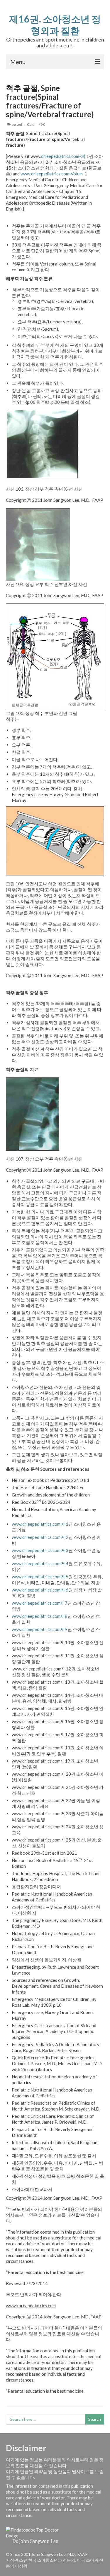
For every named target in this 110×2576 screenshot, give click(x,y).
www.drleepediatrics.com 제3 (40, 1550)
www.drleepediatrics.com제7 (40, 1603)
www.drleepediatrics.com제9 (40, 1629)
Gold (31, 124)
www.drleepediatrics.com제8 (40, 1616)
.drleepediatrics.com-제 (63, 156)
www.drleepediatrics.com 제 (39, 1524)
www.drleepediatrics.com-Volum (52, 174)
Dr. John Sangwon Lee (35, 2541)
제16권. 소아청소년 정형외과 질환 (55, 25)
